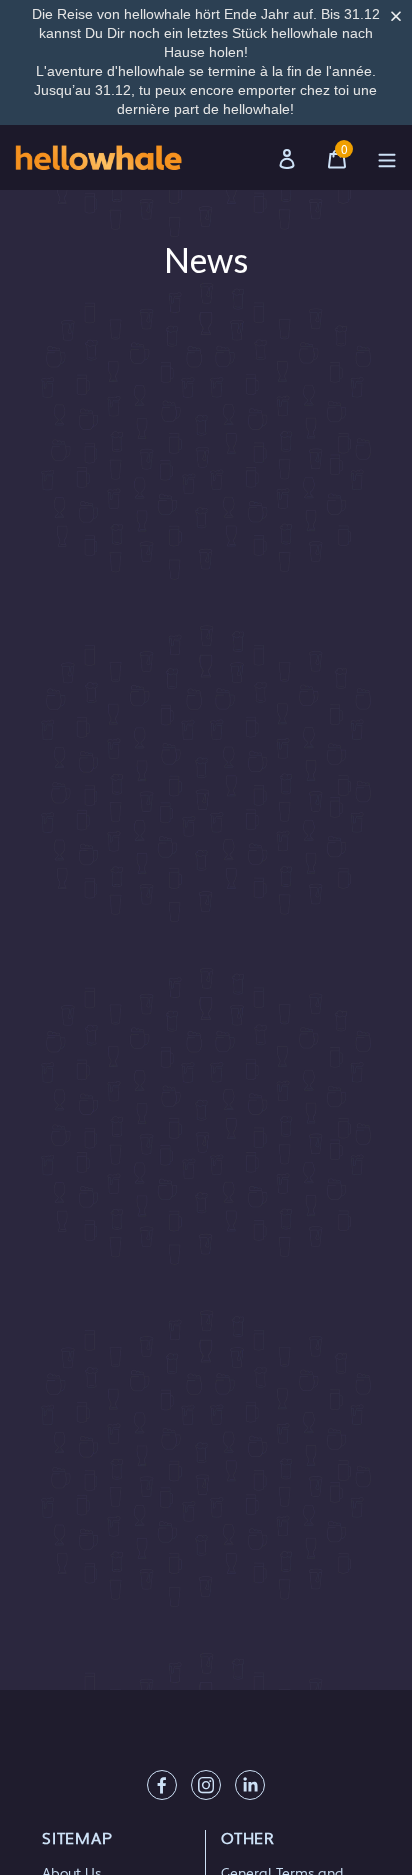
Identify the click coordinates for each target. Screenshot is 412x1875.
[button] (400, 16)
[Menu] (387, 157)
